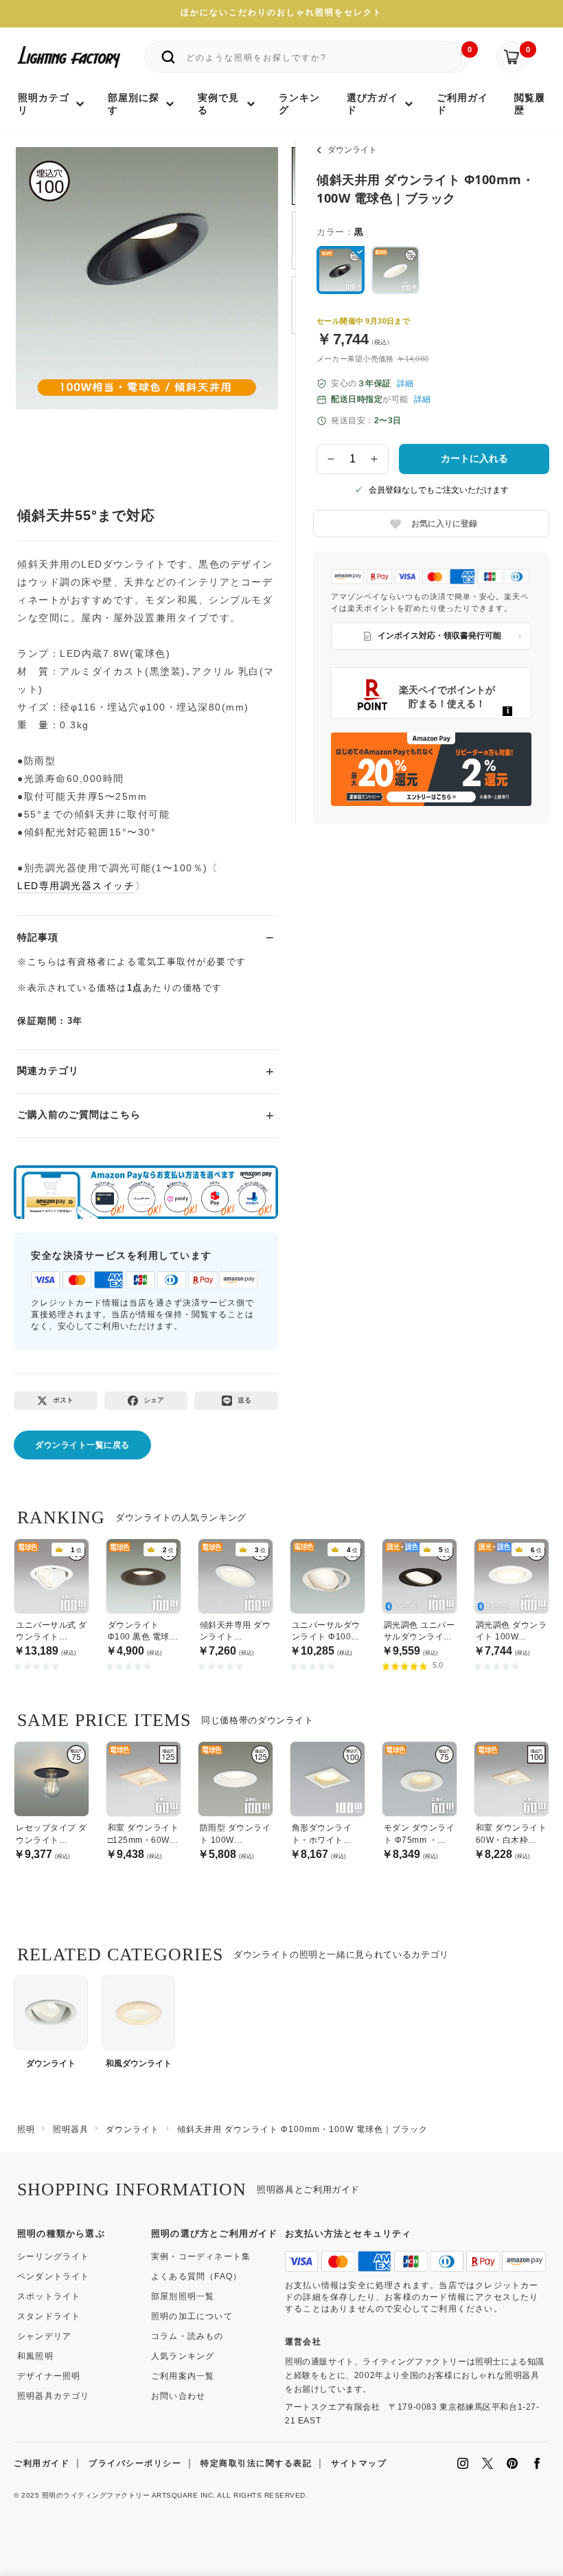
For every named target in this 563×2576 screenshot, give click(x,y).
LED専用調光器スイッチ (76, 886)
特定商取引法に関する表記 (256, 2463)
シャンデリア (44, 2336)
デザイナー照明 (49, 2376)
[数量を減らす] (331, 459)
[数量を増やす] (375, 459)
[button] (43, 292)
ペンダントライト (54, 2276)
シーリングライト (54, 2256)
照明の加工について (192, 2316)
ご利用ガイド (42, 2463)
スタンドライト (49, 2316)
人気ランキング (183, 2356)
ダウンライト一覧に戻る (82, 1445)
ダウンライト (352, 150)
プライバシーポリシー (135, 2463)
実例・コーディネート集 (201, 2256)
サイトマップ (359, 2463)
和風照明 (35, 2356)
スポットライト (49, 2296)
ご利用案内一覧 (183, 2376)
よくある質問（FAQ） (196, 2276)
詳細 (405, 383)
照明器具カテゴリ (54, 2396)
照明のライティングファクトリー (96, 2495)
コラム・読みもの (187, 2336)
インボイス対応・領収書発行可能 (439, 636)
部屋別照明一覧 (183, 2296)
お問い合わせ (178, 2396)
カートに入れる (474, 458)
